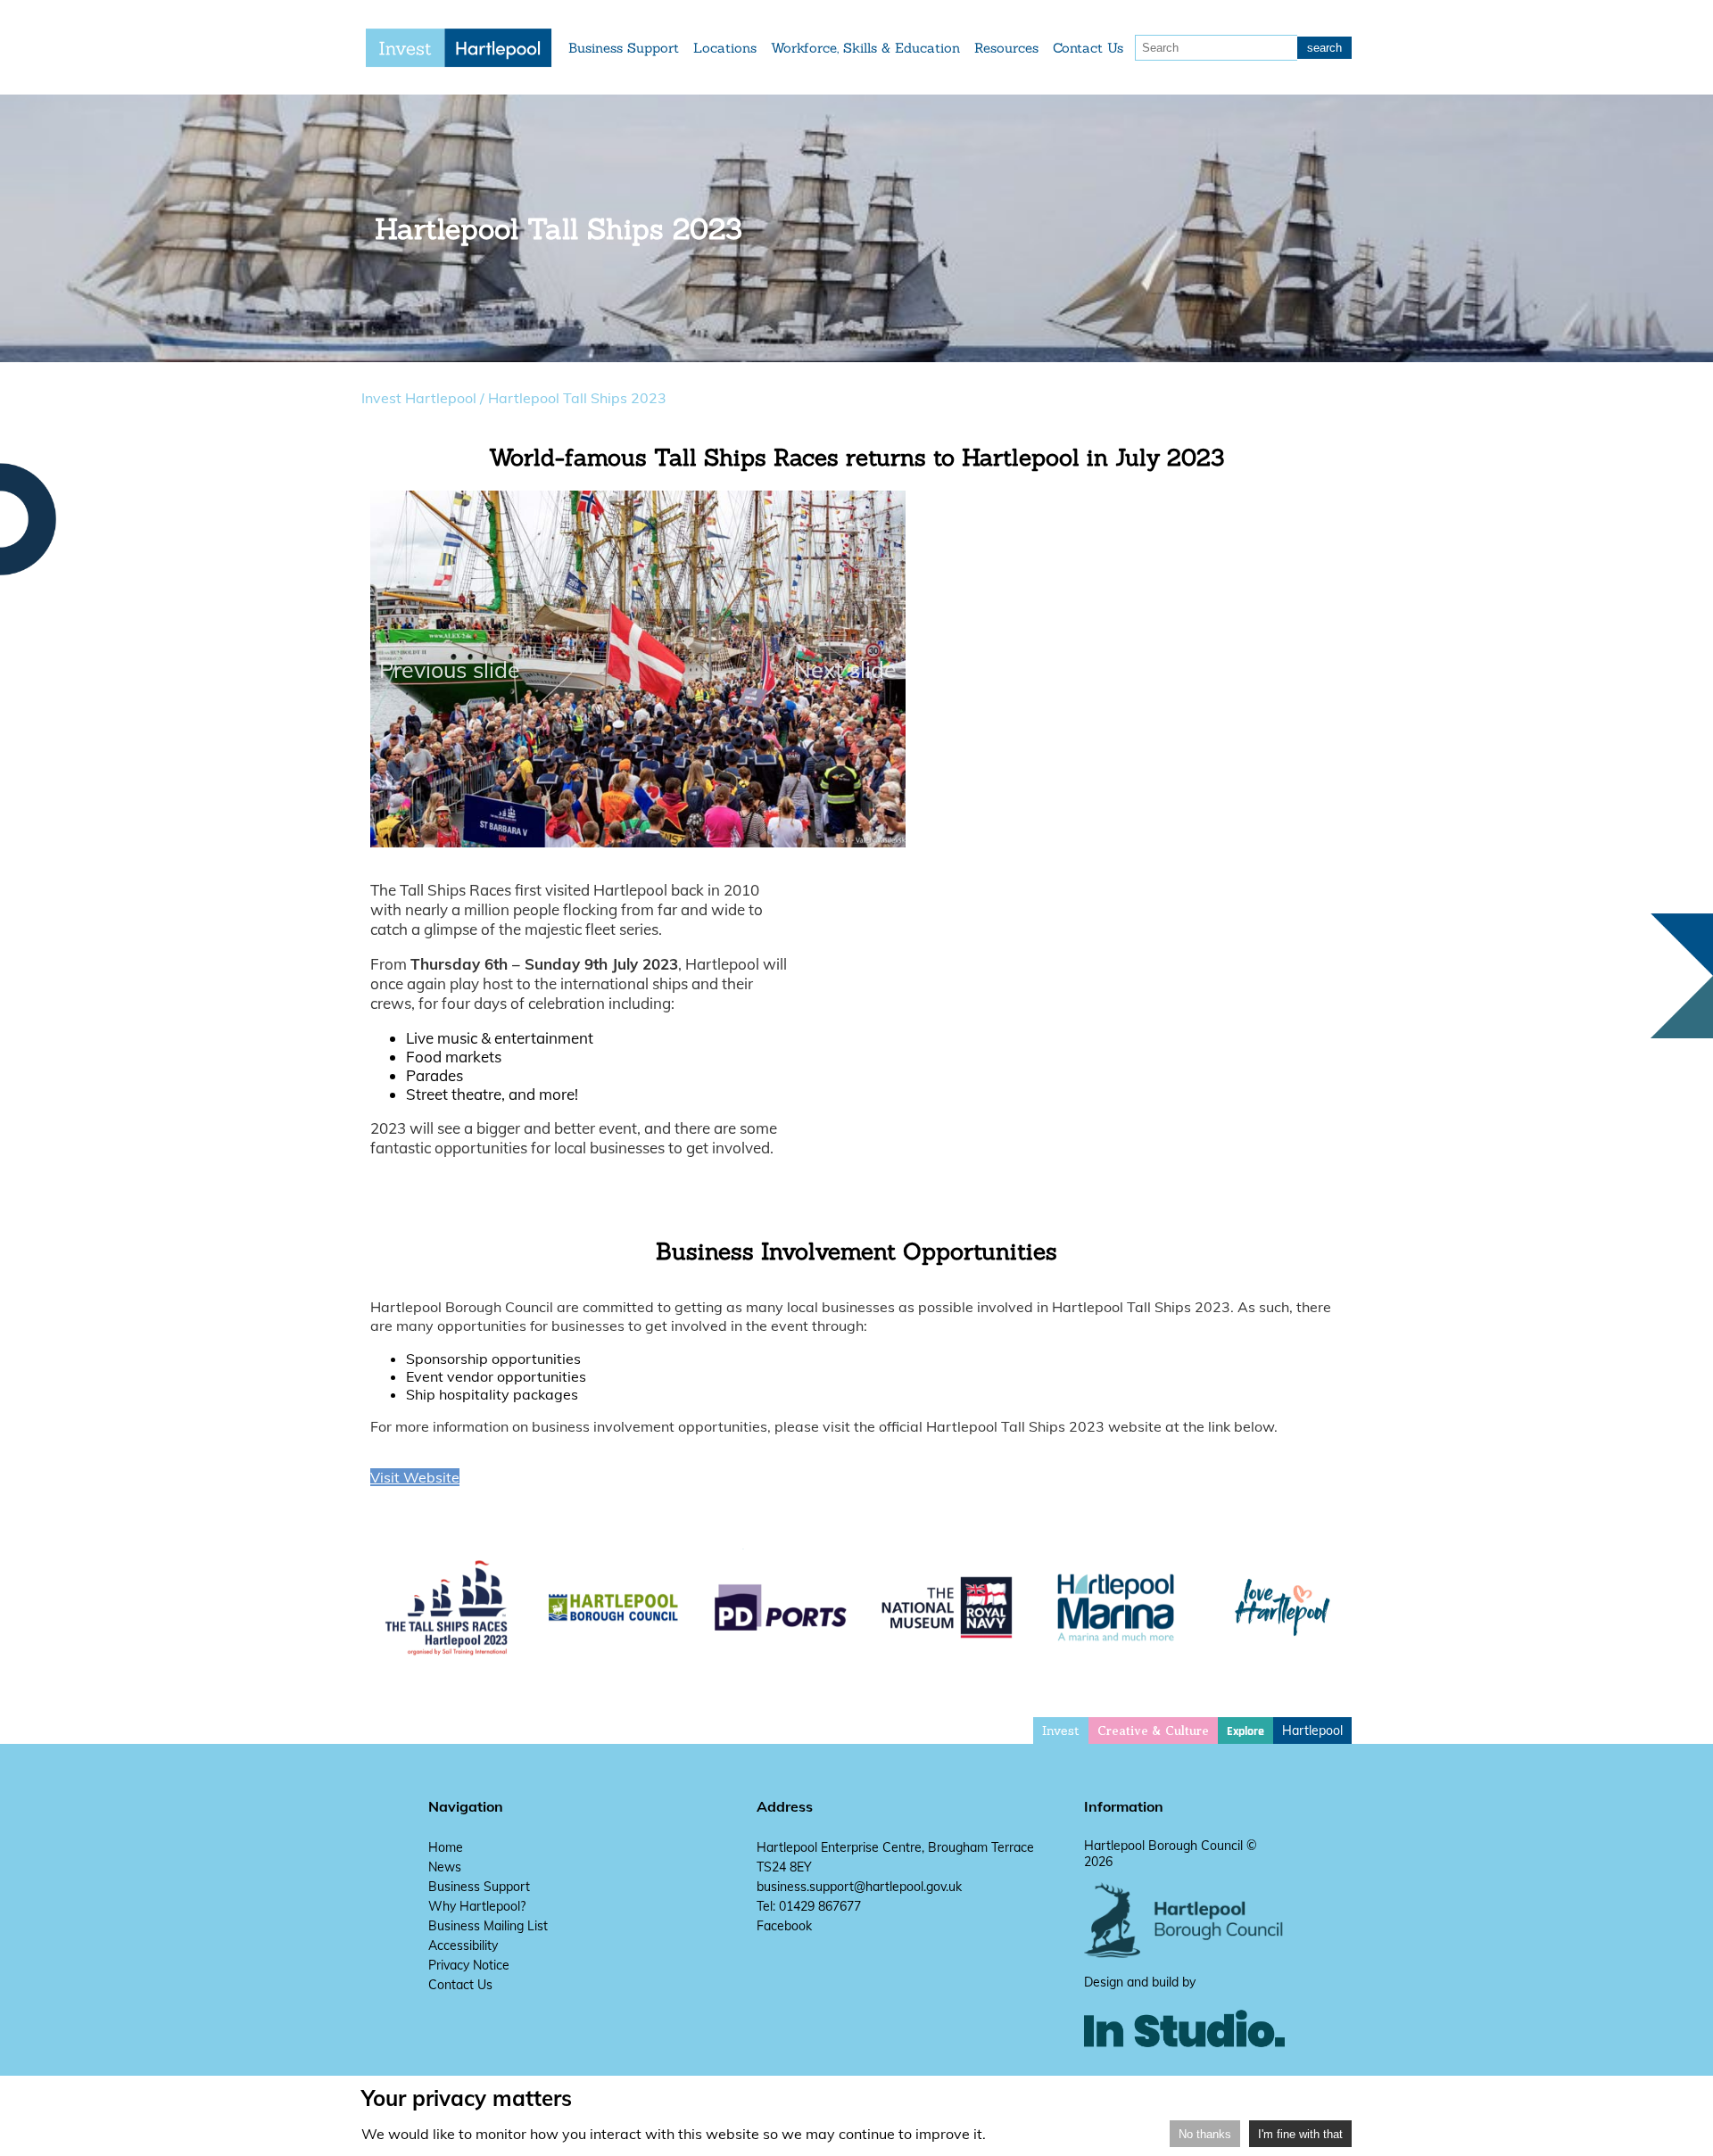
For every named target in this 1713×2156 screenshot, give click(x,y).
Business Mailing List (488, 1926)
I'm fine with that (1300, 2134)
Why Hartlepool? (477, 1906)
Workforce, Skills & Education (865, 48)
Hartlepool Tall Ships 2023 (577, 398)
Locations (725, 48)
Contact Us (1088, 48)
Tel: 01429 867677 (809, 1906)
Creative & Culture (1153, 1731)
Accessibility (463, 1945)
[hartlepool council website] (1184, 1954)
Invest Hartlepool (419, 398)
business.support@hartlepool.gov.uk (859, 1887)
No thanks (1205, 2134)
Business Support (624, 48)
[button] (606, 837)
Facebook (784, 1926)
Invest (1061, 1731)
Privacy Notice (469, 1965)
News (445, 1867)
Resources (1006, 48)
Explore (1245, 1731)
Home (446, 1847)
